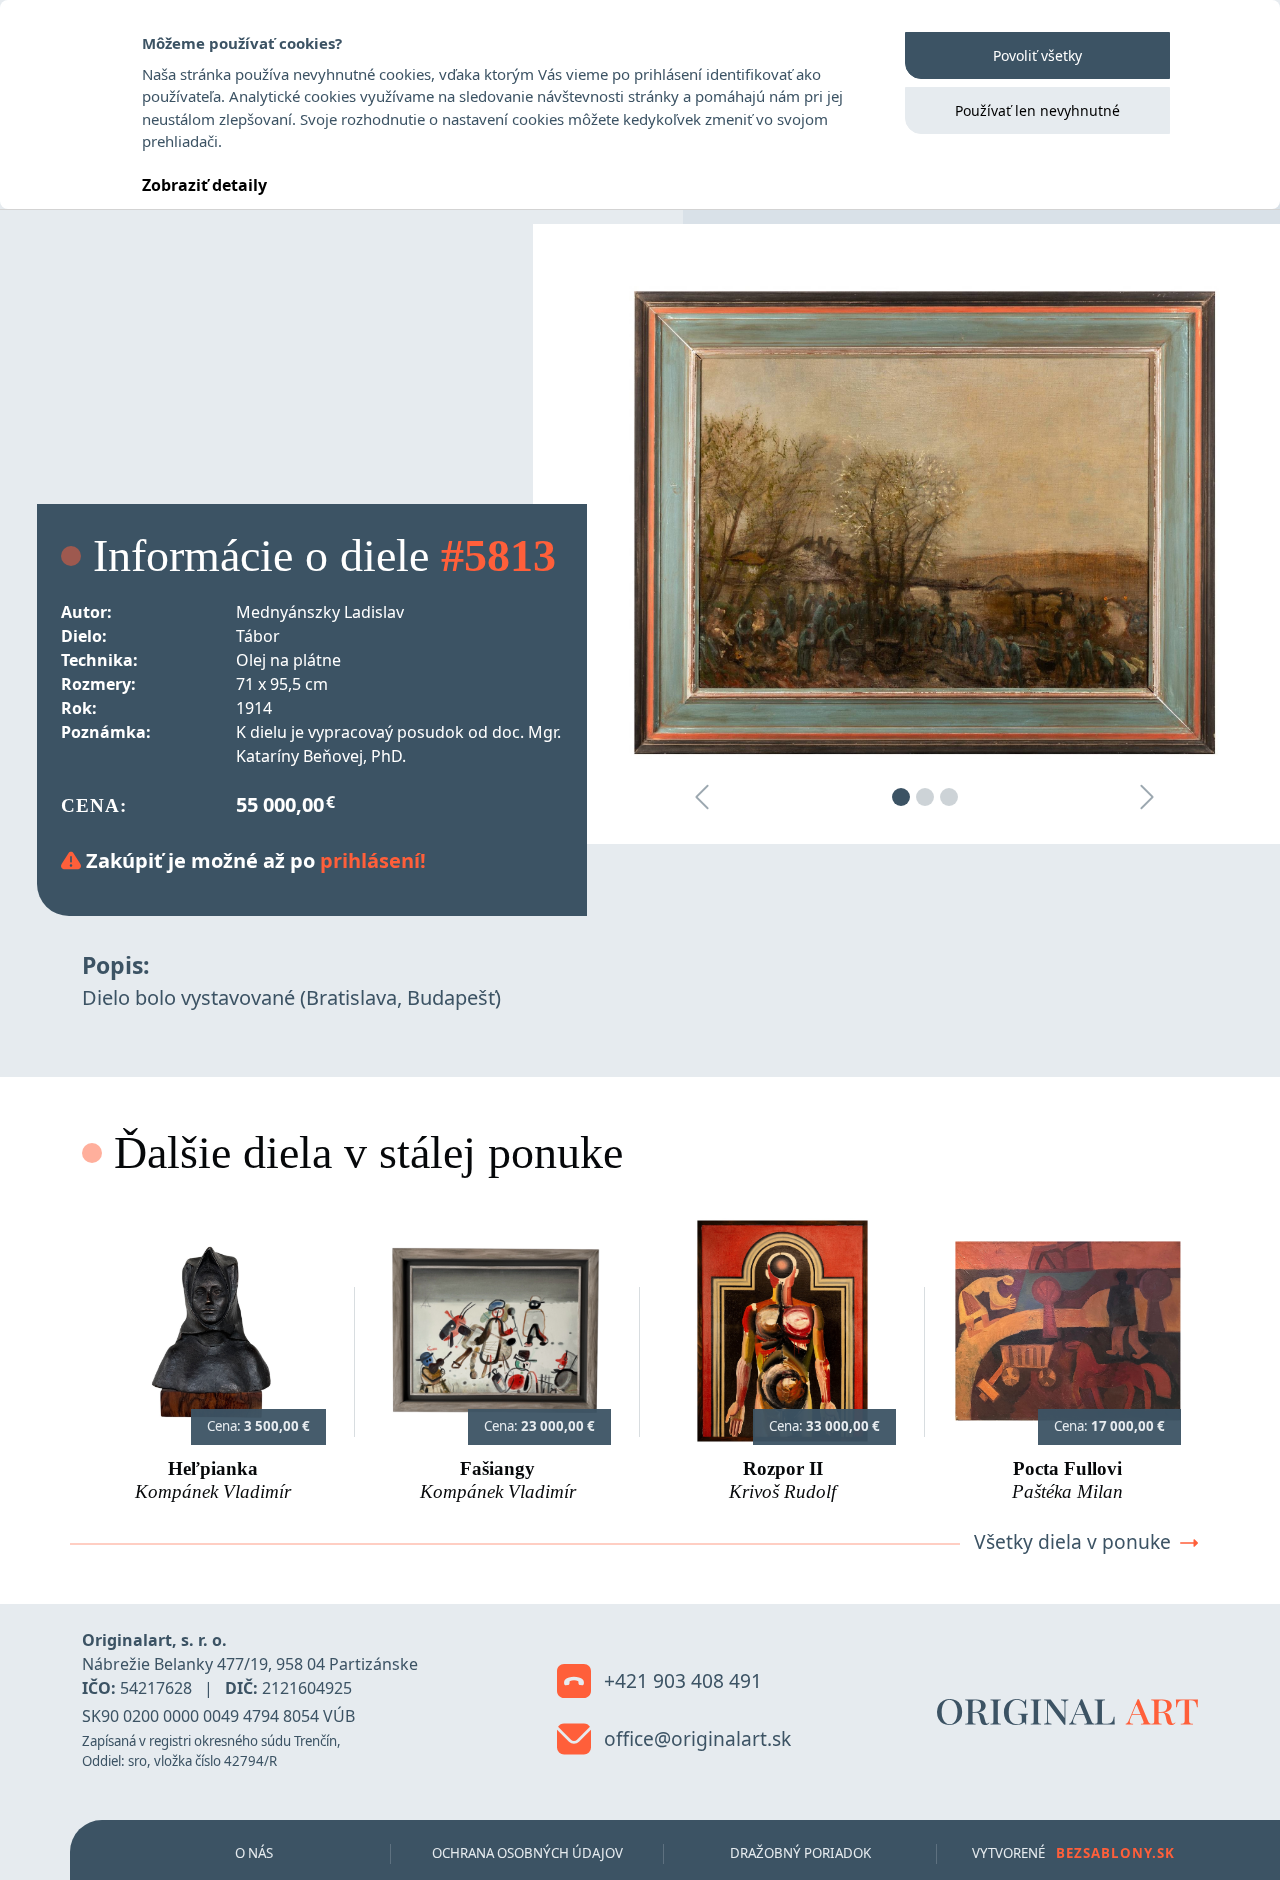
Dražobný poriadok (800, 1853)
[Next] (1147, 796)
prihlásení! (373, 860)
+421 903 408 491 (680, 1680)
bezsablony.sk (1115, 1853)
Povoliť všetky (1037, 55)
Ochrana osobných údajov (527, 1853)
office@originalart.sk (695, 1738)
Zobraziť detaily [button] (204, 185)
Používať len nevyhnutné (1037, 110)
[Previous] (702, 796)
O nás (254, 1853)
